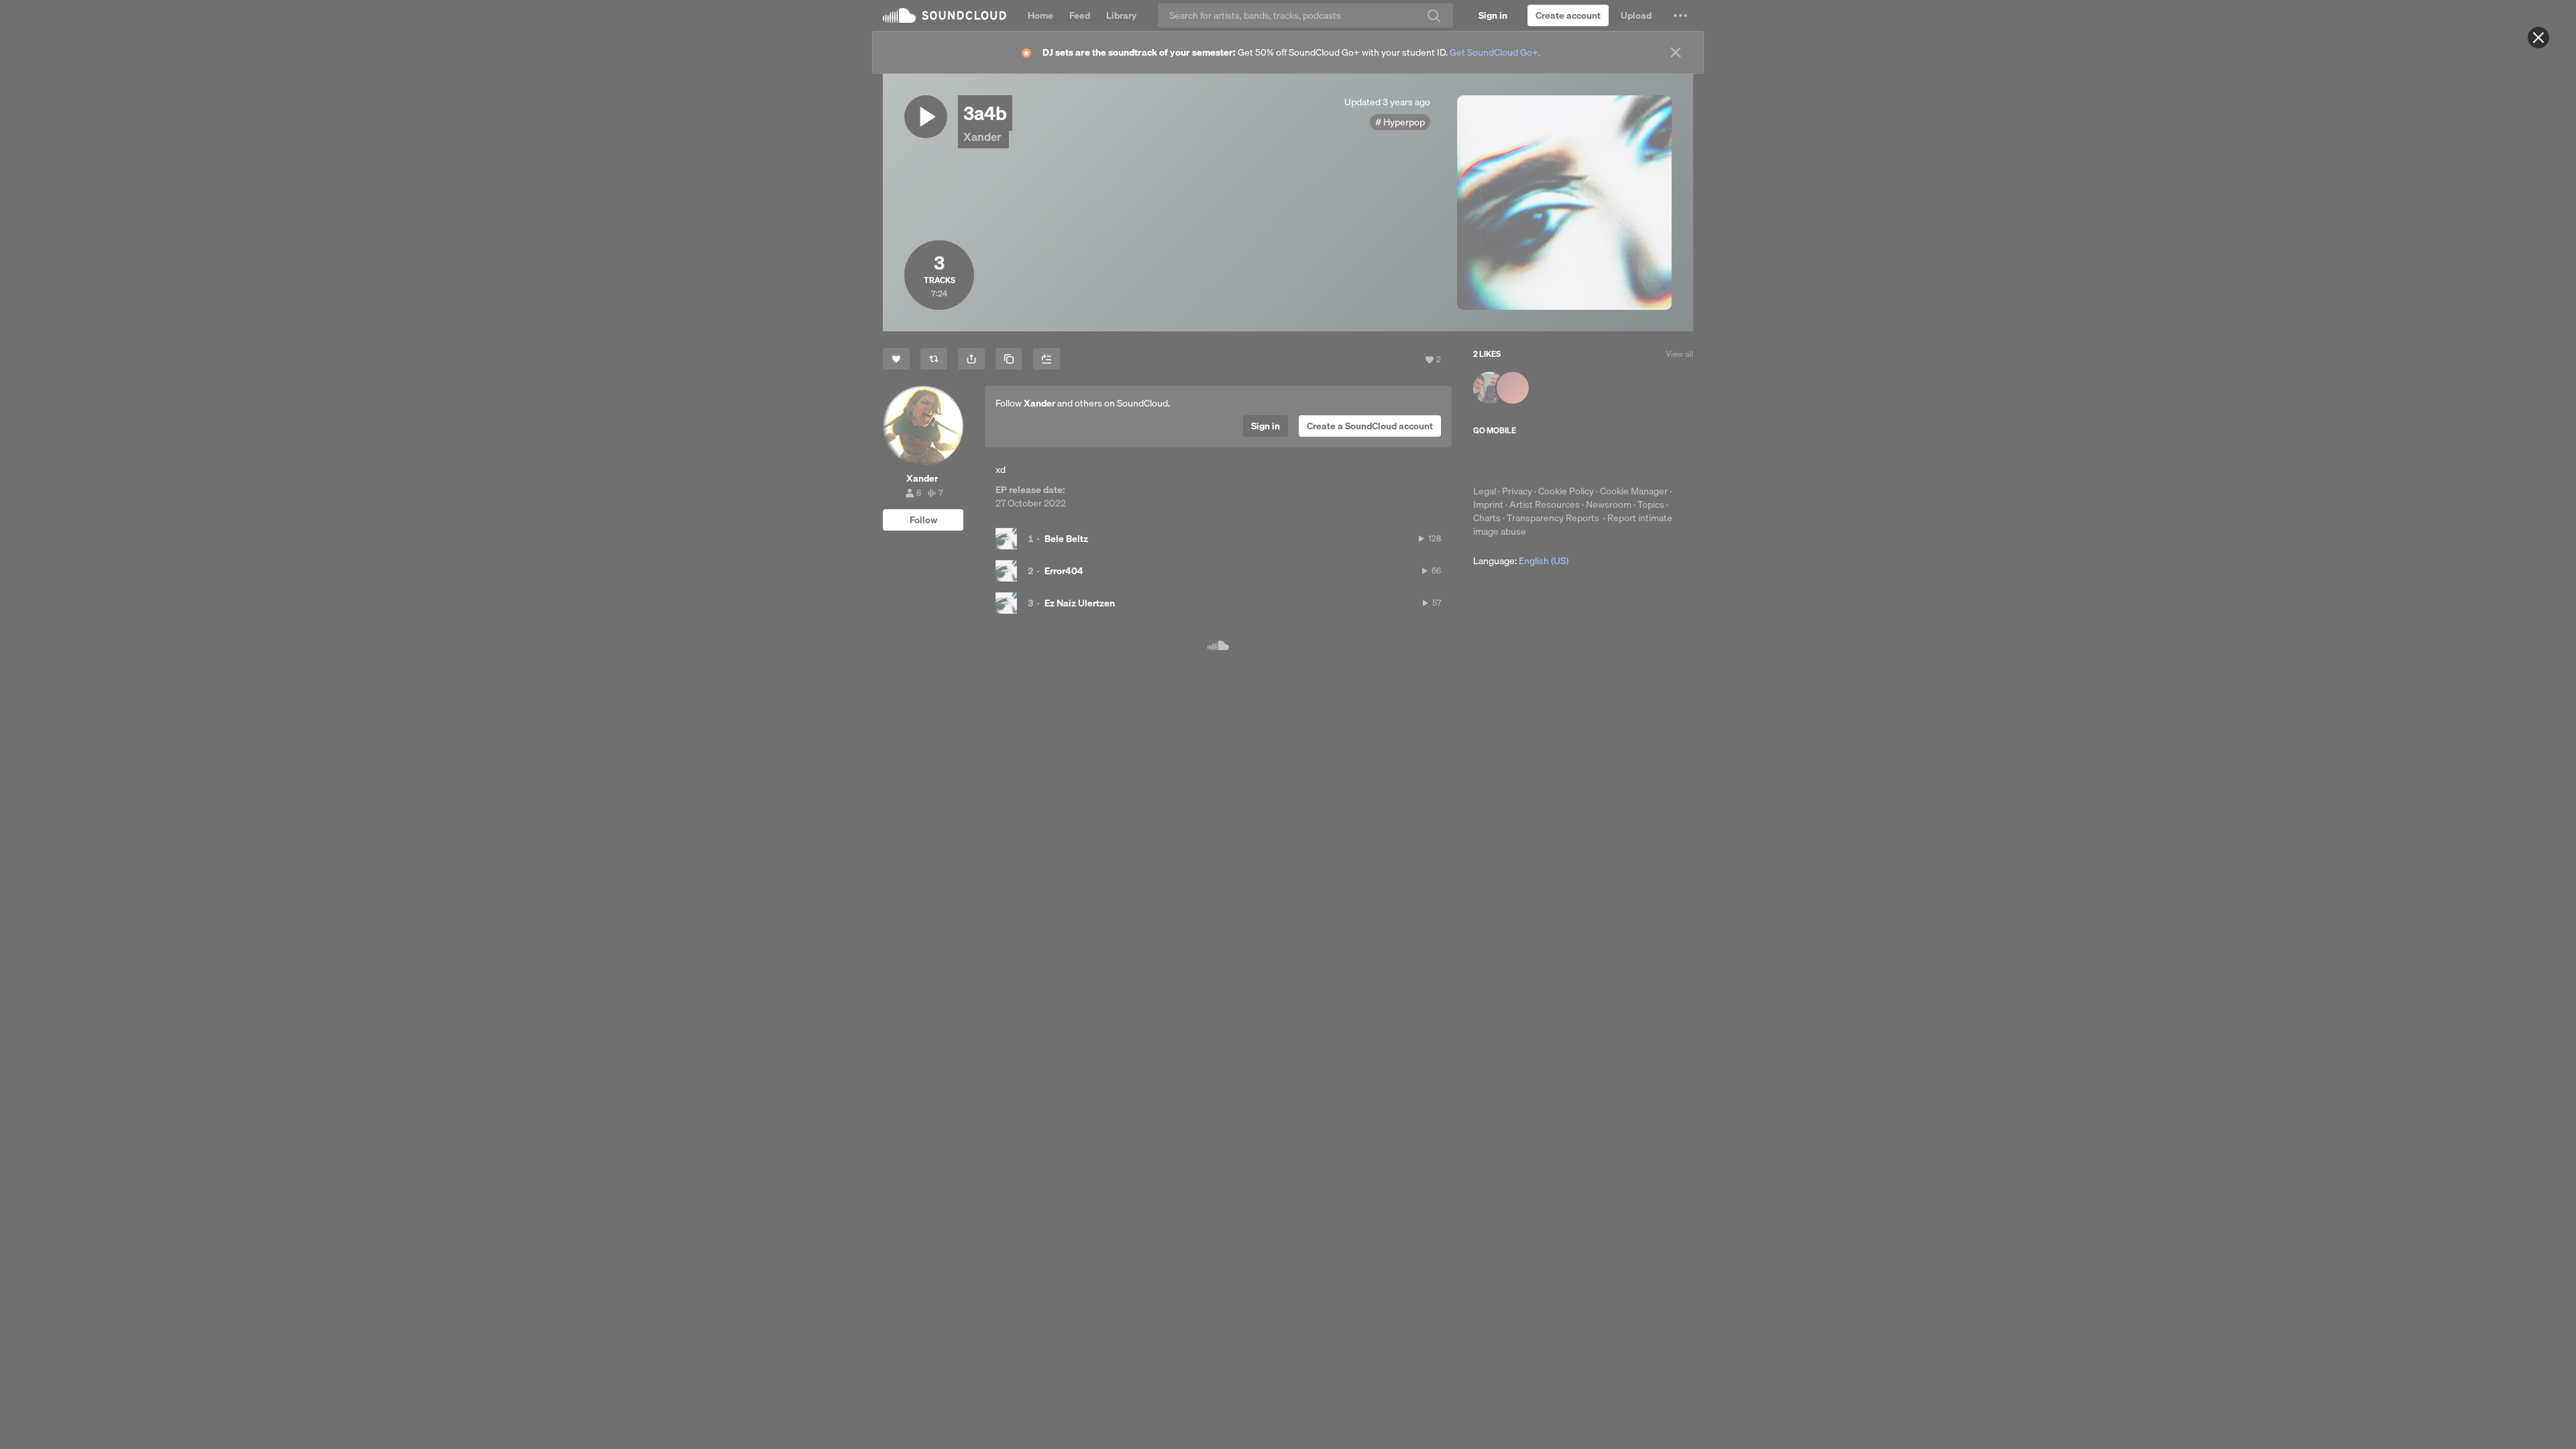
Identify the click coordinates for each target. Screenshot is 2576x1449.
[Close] (2538, 38)
